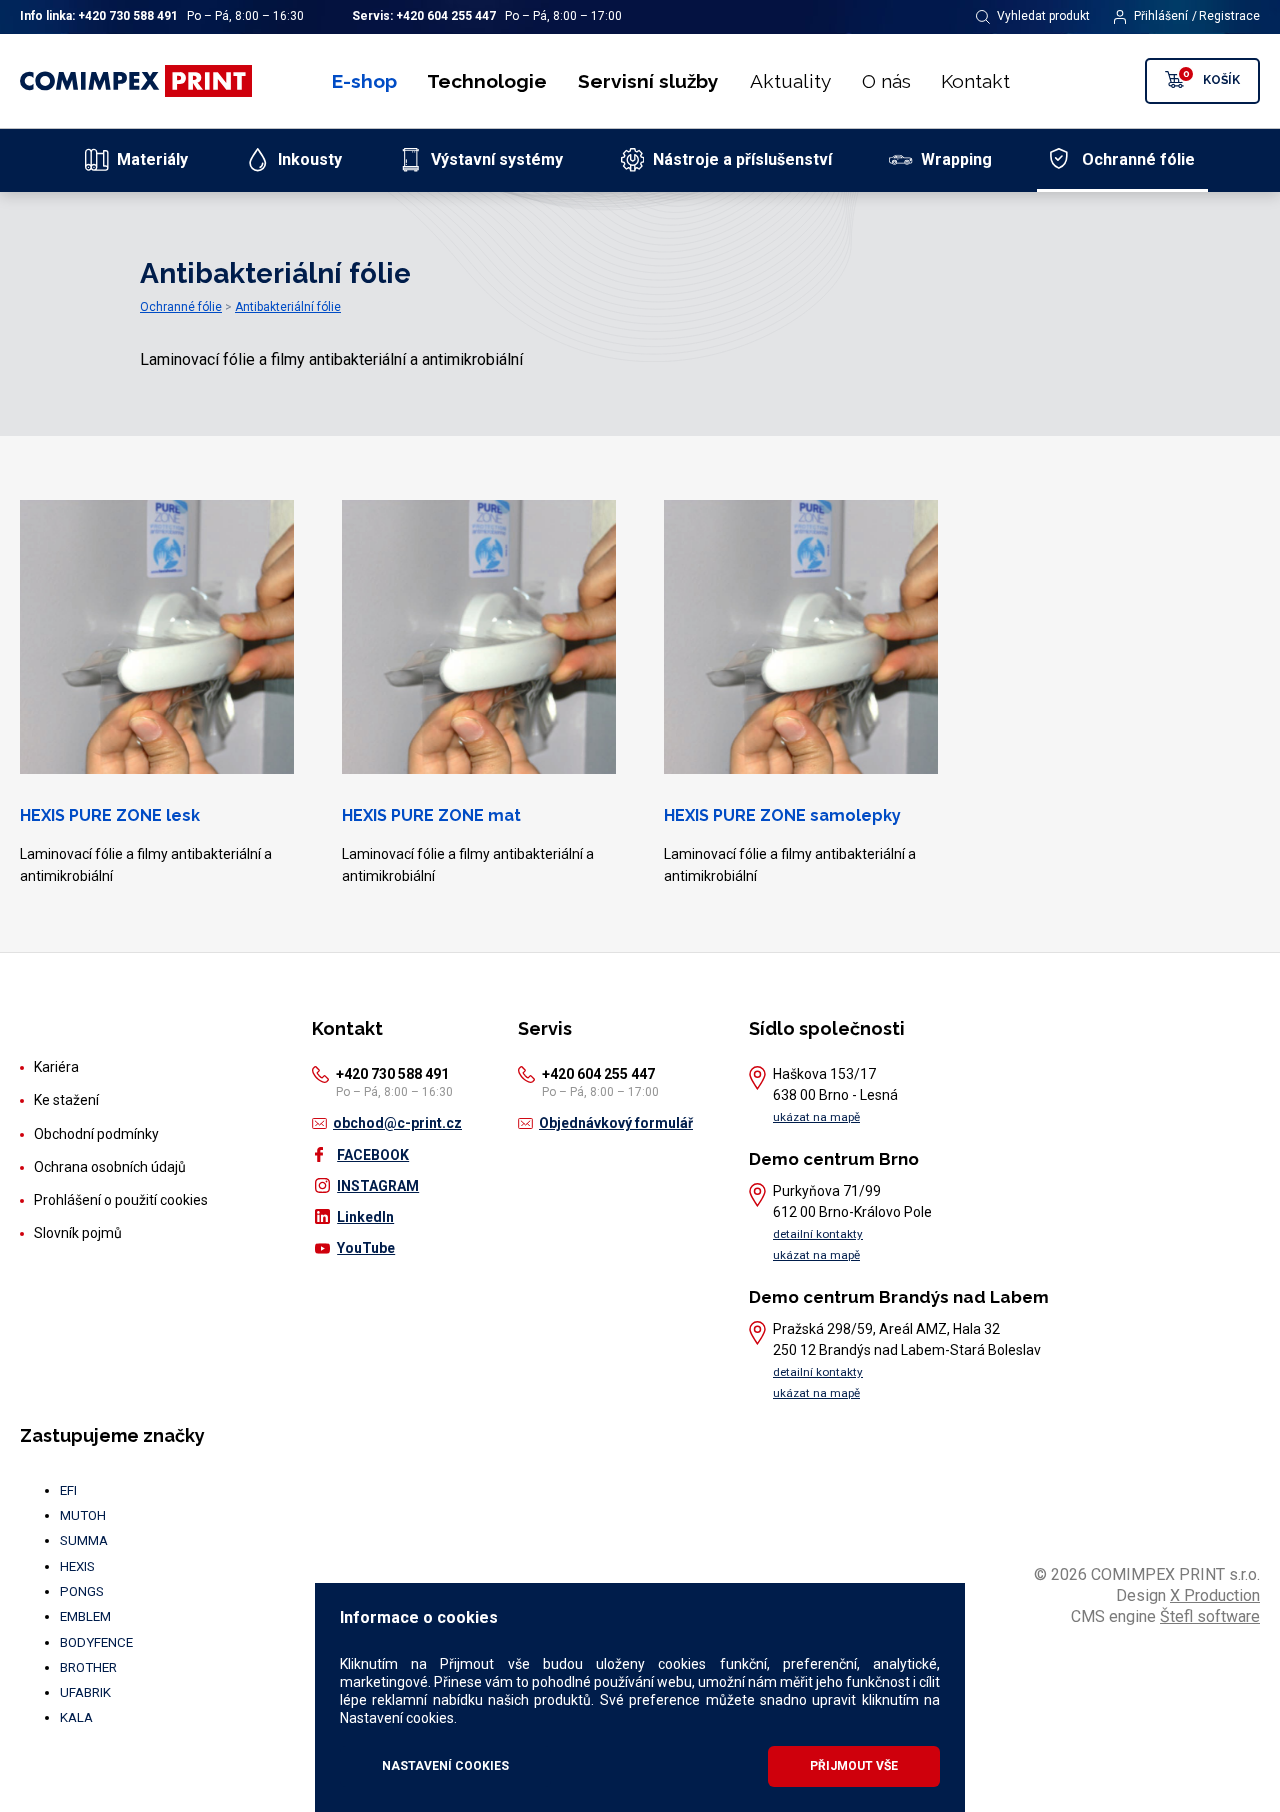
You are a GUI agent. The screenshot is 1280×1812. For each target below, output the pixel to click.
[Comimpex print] (138, 81)
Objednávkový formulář (616, 1123)
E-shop (364, 81)
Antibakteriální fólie (288, 307)
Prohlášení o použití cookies (121, 1200)
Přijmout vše (854, 1766)
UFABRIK (85, 1692)
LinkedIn (365, 1217)
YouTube (366, 1248)
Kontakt (975, 81)
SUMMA (84, 1540)
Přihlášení (1161, 16)
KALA (76, 1717)
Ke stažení (66, 1100)
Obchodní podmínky (96, 1134)
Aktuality (790, 81)
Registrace (1229, 16)
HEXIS (77, 1566)
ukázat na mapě (816, 1117)
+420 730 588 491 (128, 16)
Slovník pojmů (78, 1233)
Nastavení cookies (445, 1766)
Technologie (487, 81)
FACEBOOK (373, 1155)
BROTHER (88, 1667)
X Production (1215, 1595)
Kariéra (56, 1067)
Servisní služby (648, 81)
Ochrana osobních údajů (110, 1167)
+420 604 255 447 (446, 16)
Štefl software (1210, 1616)
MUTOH (83, 1515)
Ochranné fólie (181, 307)
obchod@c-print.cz (397, 1123)
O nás (886, 81)
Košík (1212, 77)
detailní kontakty (818, 1234)
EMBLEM (85, 1616)
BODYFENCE (96, 1642)
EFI (68, 1490)
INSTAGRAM (378, 1186)
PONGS (82, 1591)
